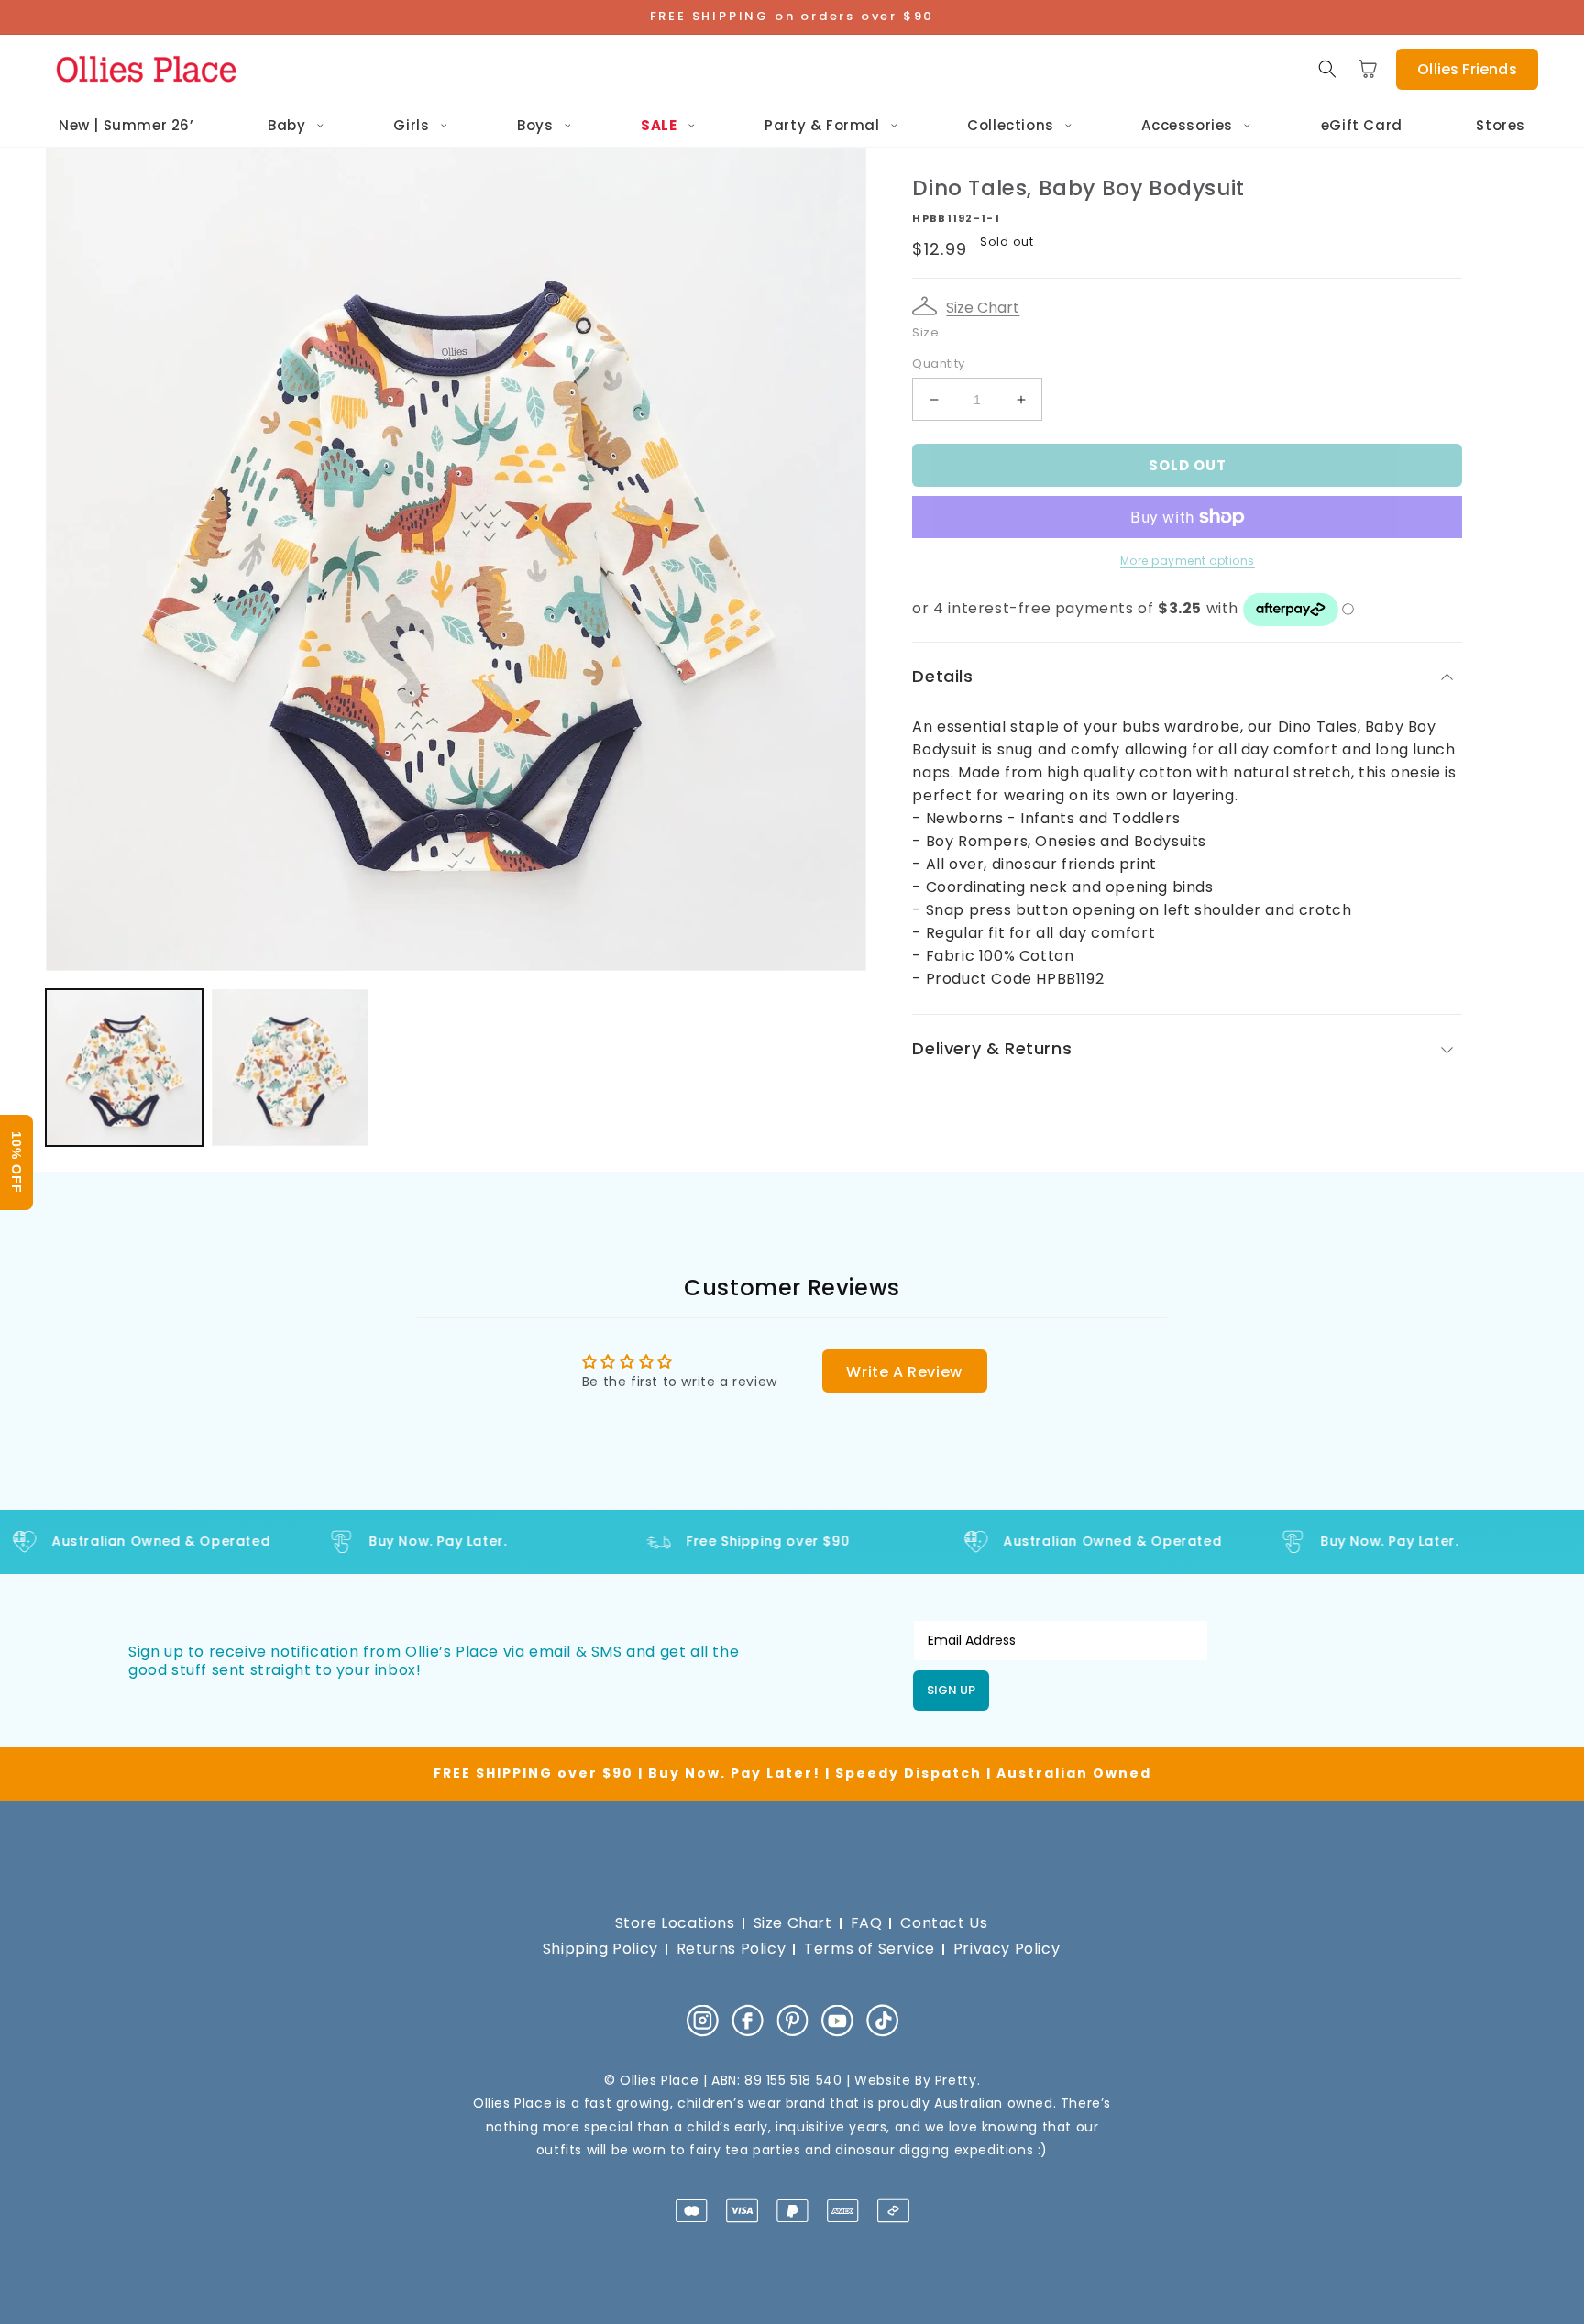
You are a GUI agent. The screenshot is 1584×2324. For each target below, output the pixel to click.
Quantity (938, 363)
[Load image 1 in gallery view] (124, 1068)
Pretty (956, 2080)
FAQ (867, 1923)
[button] (1327, 69)
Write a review (904, 1372)
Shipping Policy (600, 1949)
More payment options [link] (1188, 561)
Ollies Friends (1467, 69)
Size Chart (983, 308)
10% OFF (16, 1162)
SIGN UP (951, 1690)
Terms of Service (869, 1949)
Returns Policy (731, 1949)
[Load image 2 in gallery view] (290, 1068)
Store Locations (675, 1923)
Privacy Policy (1006, 1949)
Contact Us (944, 1923)
